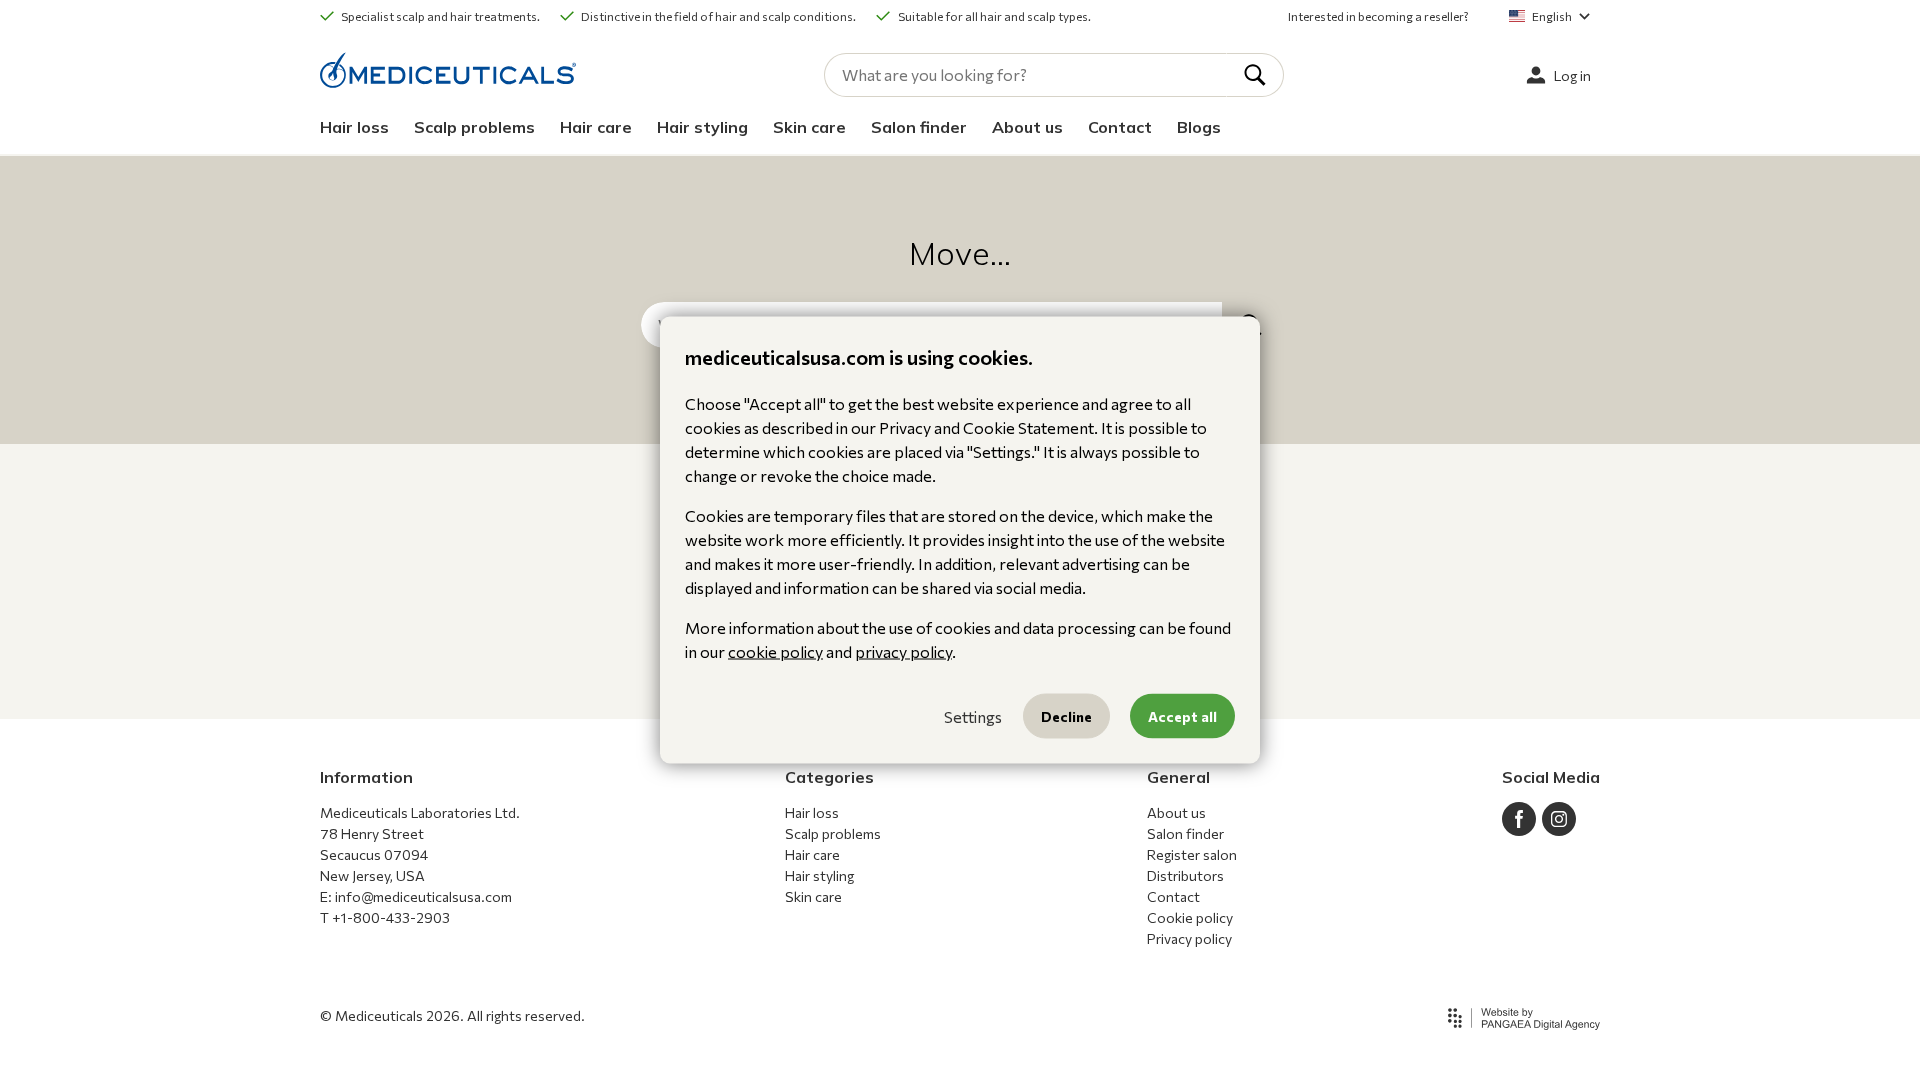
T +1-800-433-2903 (385, 917)
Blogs (1199, 127)
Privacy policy (1189, 938)
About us (1027, 127)
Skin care (809, 127)
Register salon (1192, 854)
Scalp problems (474, 127)
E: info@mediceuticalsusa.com (416, 896)
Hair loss (354, 127)
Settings (973, 715)
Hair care (596, 127)
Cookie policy (1190, 917)
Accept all (1182, 716)
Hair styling (702, 127)
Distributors (1185, 875)
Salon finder (919, 127)
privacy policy (903, 651)
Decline (1066, 716)
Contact (1120, 127)
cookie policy (775, 651)
